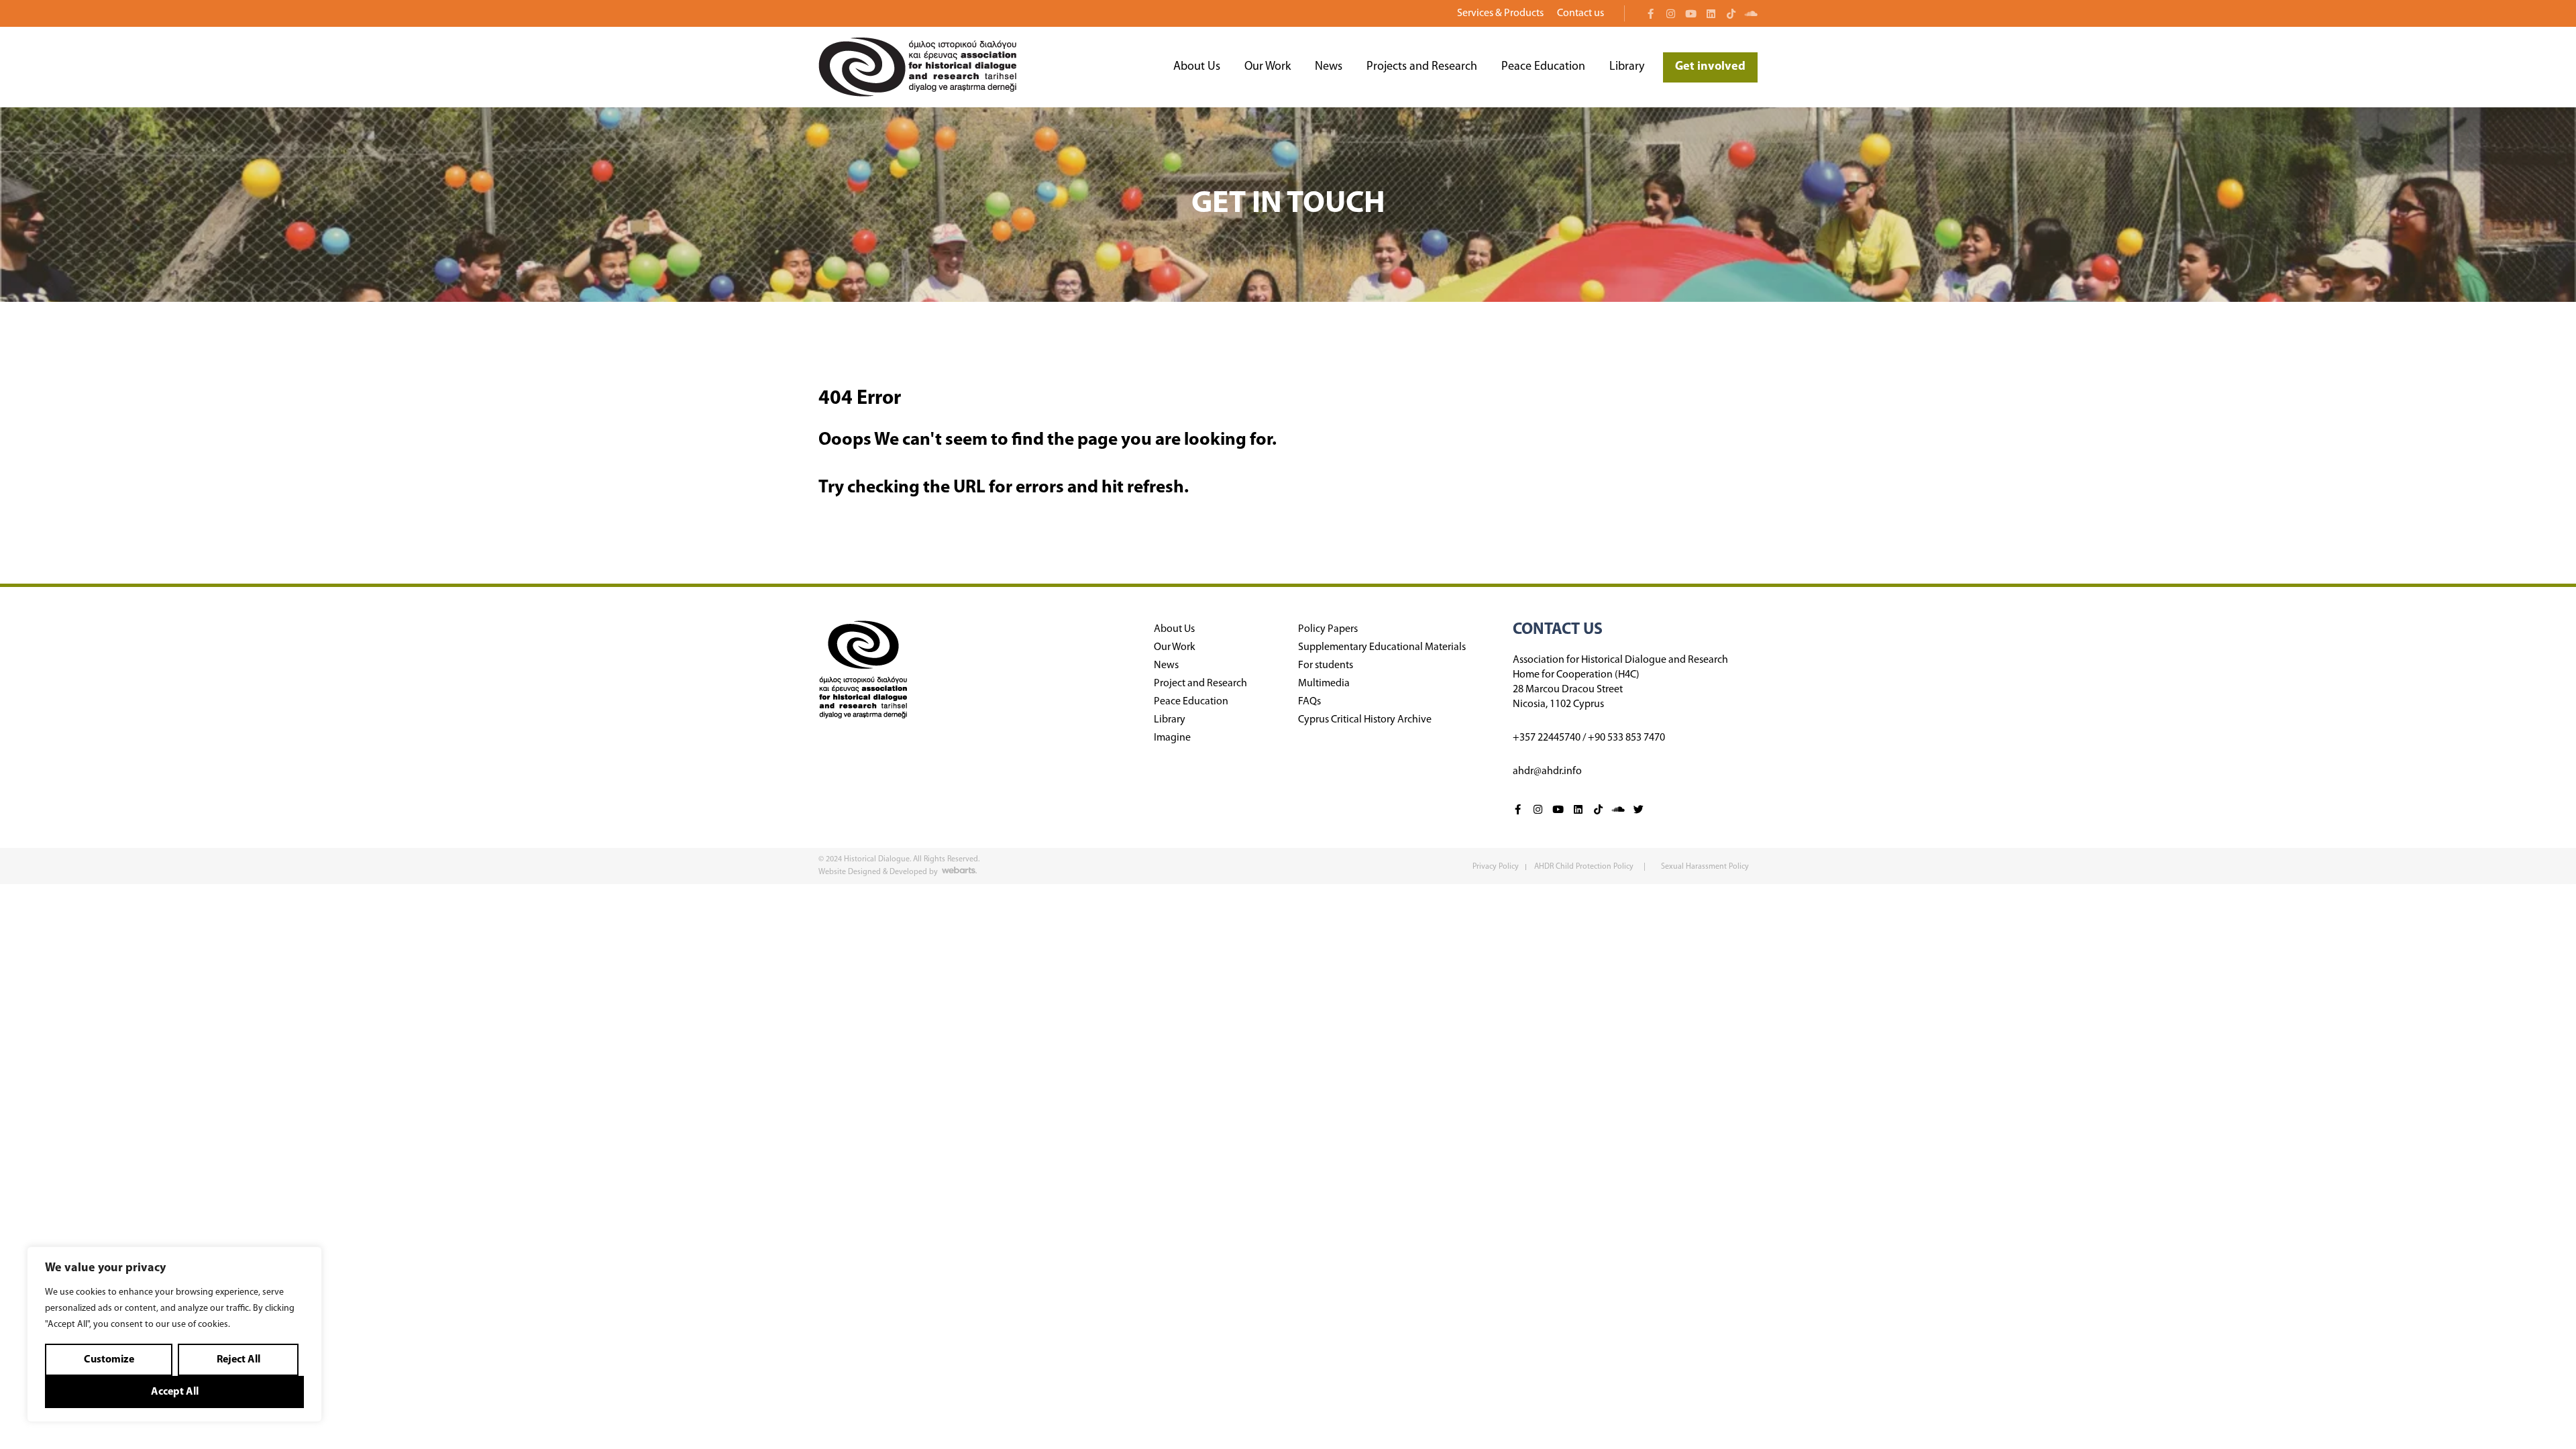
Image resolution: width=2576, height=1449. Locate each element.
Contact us (1580, 13)
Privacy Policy (1496, 867)
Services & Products (1500, 13)
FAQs (1309, 702)
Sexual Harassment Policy (1705, 867)
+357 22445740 (1547, 738)
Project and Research (1200, 684)
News (1329, 67)
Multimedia (1324, 684)
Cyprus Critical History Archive (1365, 720)
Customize (109, 1360)
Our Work (1268, 67)
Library (1627, 67)
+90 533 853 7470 (1626, 738)
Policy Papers (1328, 629)
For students (1326, 665)
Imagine (1172, 738)
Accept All (175, 1392)
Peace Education (1543, 67)
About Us (1197, 67)
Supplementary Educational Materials (1382, 647)
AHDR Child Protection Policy (1585, 867)
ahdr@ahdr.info (1547, 771)
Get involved (1710, 67)
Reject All (238, 1360)
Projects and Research (1422, 67)
